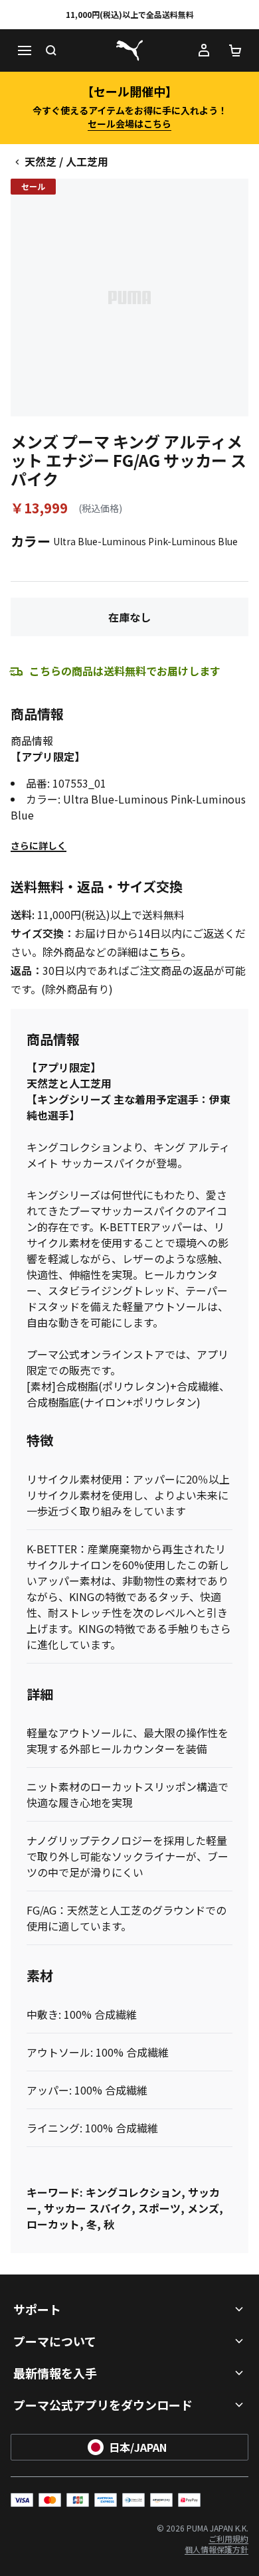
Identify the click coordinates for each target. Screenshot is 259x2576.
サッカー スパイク (88, 2208)
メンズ (203, 2208)
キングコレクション (133, 2192)
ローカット (53, 2224)
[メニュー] (24, 50)
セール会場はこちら (129, 124)
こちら (165, 952)
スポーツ (159, 2208)
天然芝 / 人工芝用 (66, 161)
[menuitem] (228, 2538)
